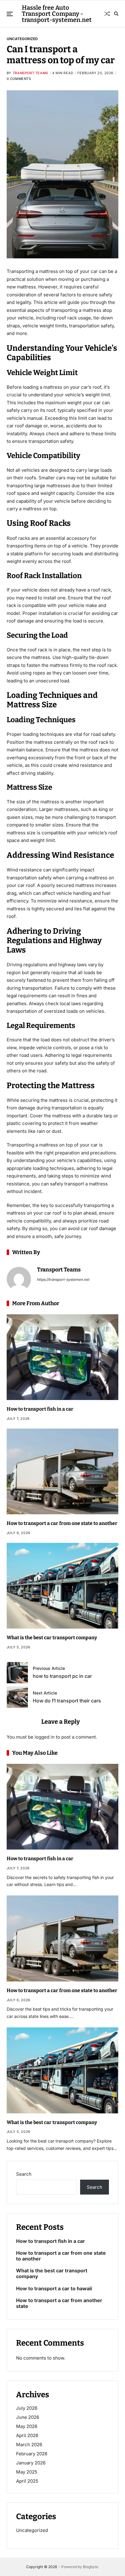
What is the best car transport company (52, 1638)
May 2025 (27, 2472)
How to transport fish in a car (40, 1409)
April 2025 (27, 2481)
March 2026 (29, 2445)
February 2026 (32, 2454)
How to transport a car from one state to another (62, 1523)
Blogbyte (90, 2567)
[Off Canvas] (10, 14)
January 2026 (31, 2463)
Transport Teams (30, 73)
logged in (45, 1737)
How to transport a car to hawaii (54, 2289)
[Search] (116, 14)
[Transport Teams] (19, 1279)
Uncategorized (22, 39)
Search (24, 2174)
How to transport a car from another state (59, 2303)
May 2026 (27, 2426)
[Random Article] (107, 14)
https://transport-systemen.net (63, 1279)
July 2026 (27, 2408)
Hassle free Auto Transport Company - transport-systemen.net (57, 14)
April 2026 (27, 2435)
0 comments (19, 79)
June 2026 (28, 2417)
